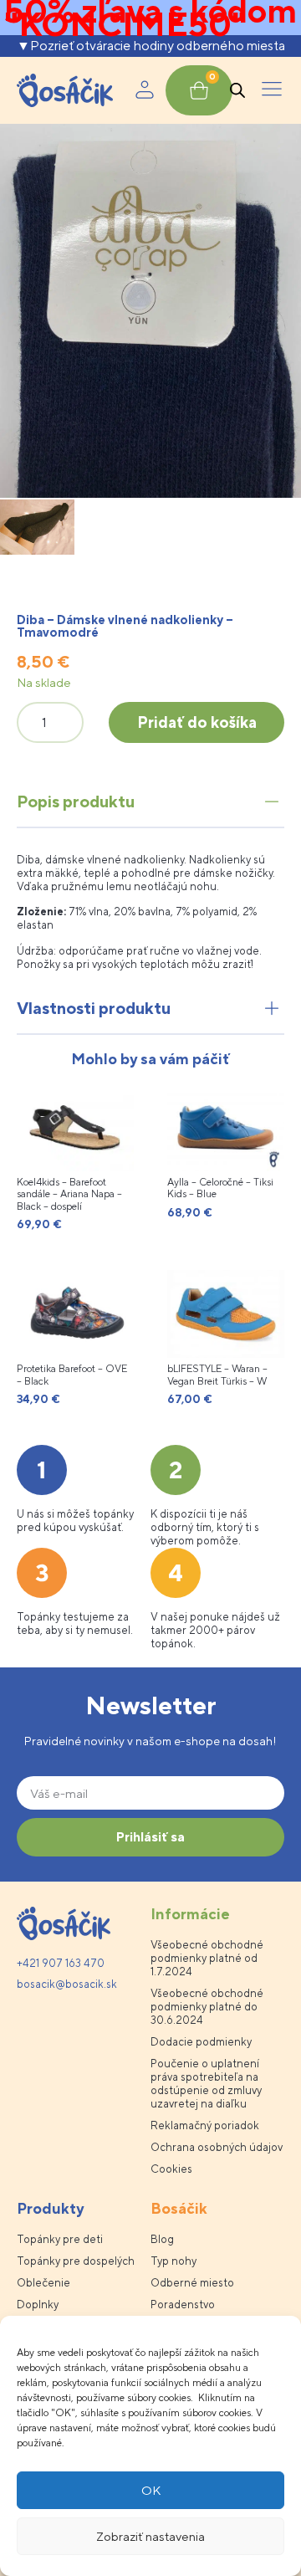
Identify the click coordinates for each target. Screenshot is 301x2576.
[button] (272, 90)
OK (151, 2490)
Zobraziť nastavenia (150, 2536)
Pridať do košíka (197, 722)
